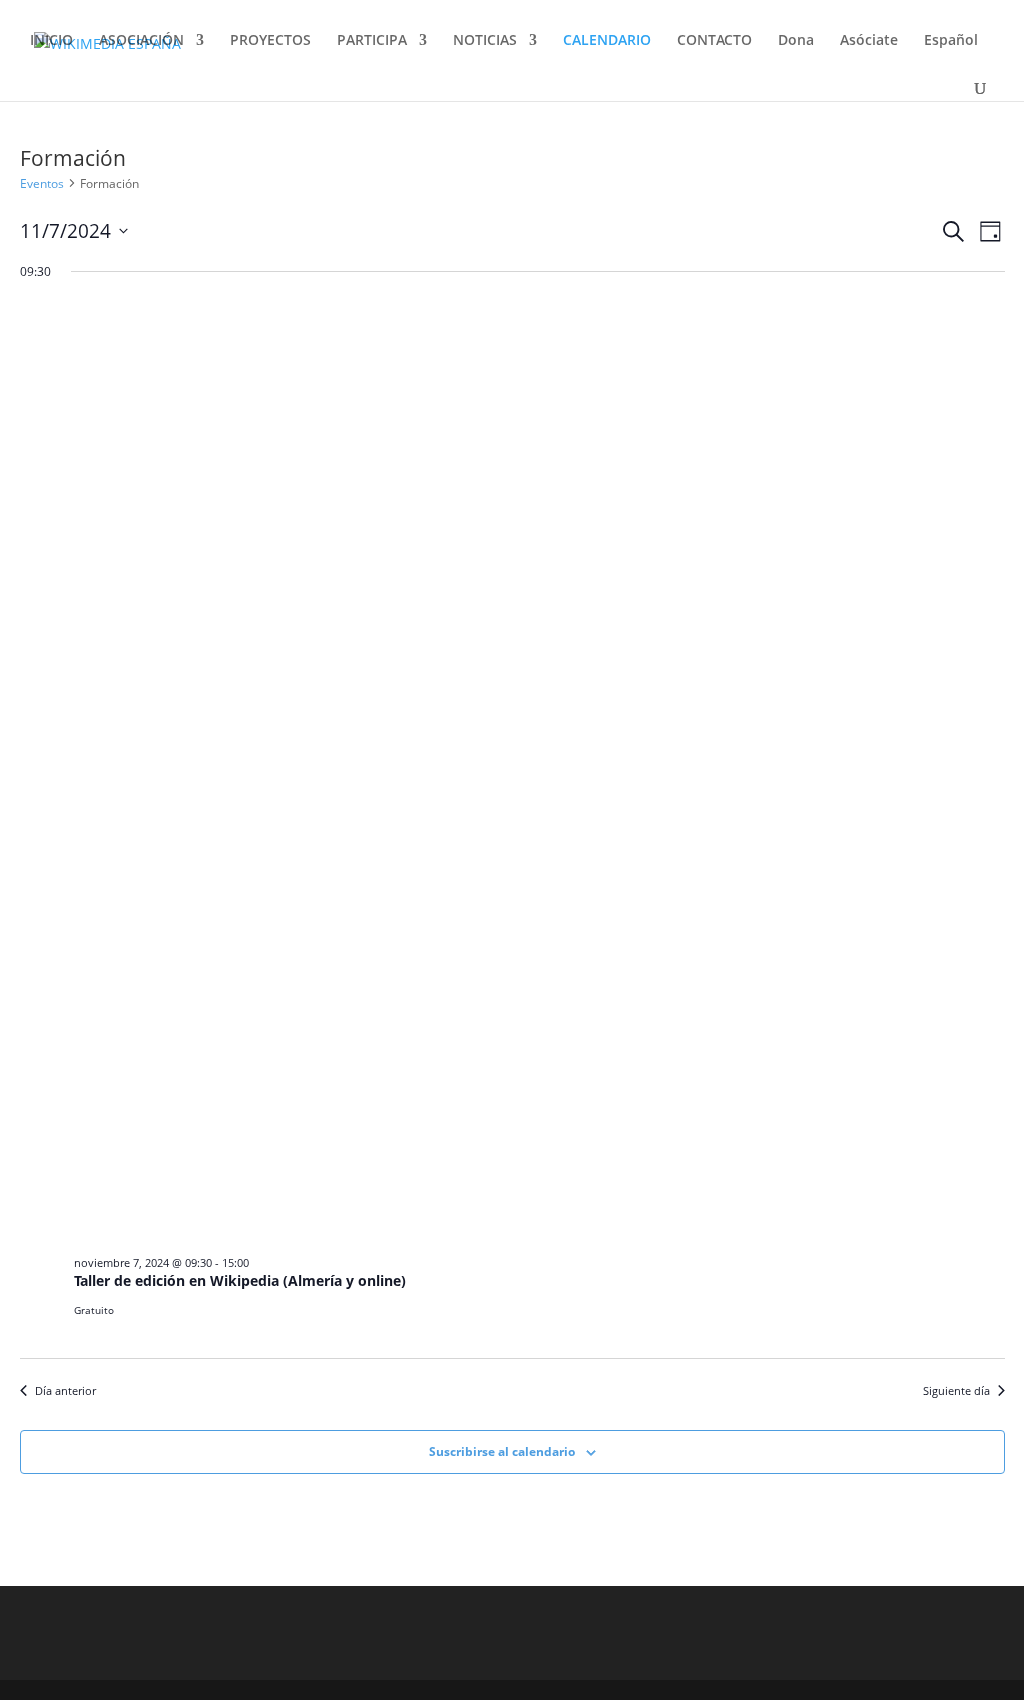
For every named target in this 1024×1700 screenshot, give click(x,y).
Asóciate (869, 41)
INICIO (51, 41)
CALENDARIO (607, 41)
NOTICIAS (485, 41)
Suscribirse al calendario (502, 1451)
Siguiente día (956, 1390)
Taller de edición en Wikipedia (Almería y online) (240, 1280)
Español (951, 41)
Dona (796, 41)
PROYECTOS (270, 41)
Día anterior (65, 1390)
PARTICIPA (372, 41)
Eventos (42, 183)
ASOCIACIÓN (141, 41)
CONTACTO (714, 41)
